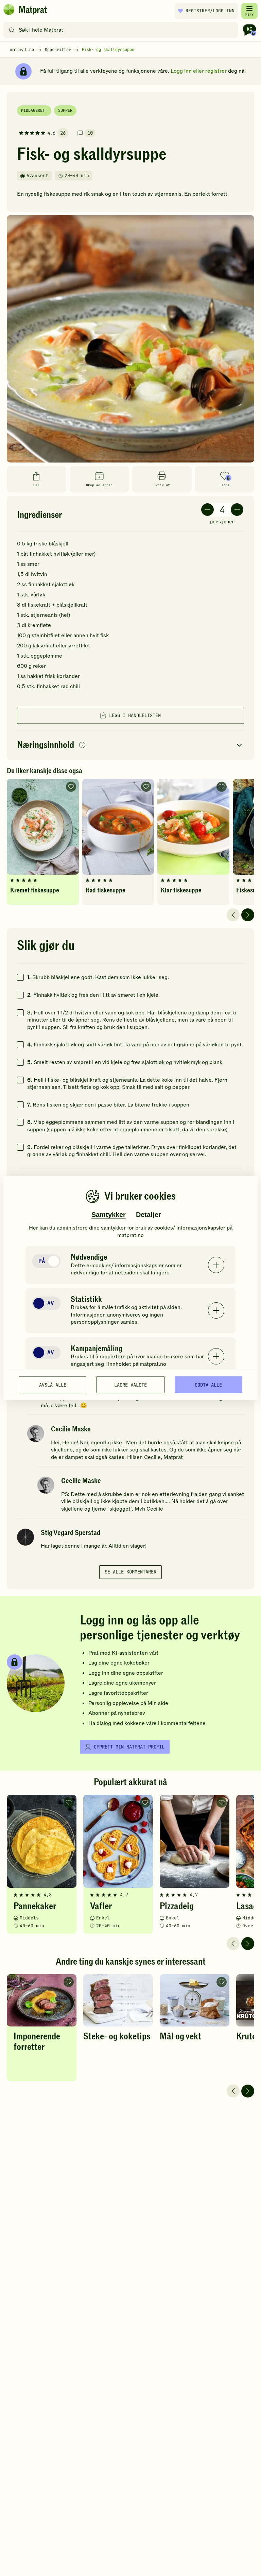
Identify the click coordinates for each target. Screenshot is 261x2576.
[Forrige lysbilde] (233, 915)
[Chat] (249, 30)
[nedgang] (207, 510)
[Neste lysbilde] (248, 915)
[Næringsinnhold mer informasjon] (82, 745)
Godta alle (208, 1385)
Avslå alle (53, 1385)
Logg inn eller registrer (199, 71)
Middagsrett (34, 110)
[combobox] (122, 30)
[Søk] (12, 30)
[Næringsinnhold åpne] (130, 745)
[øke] (237, 510)
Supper (65, 110)
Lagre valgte (130, 1385)
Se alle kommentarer (130, 1572)
